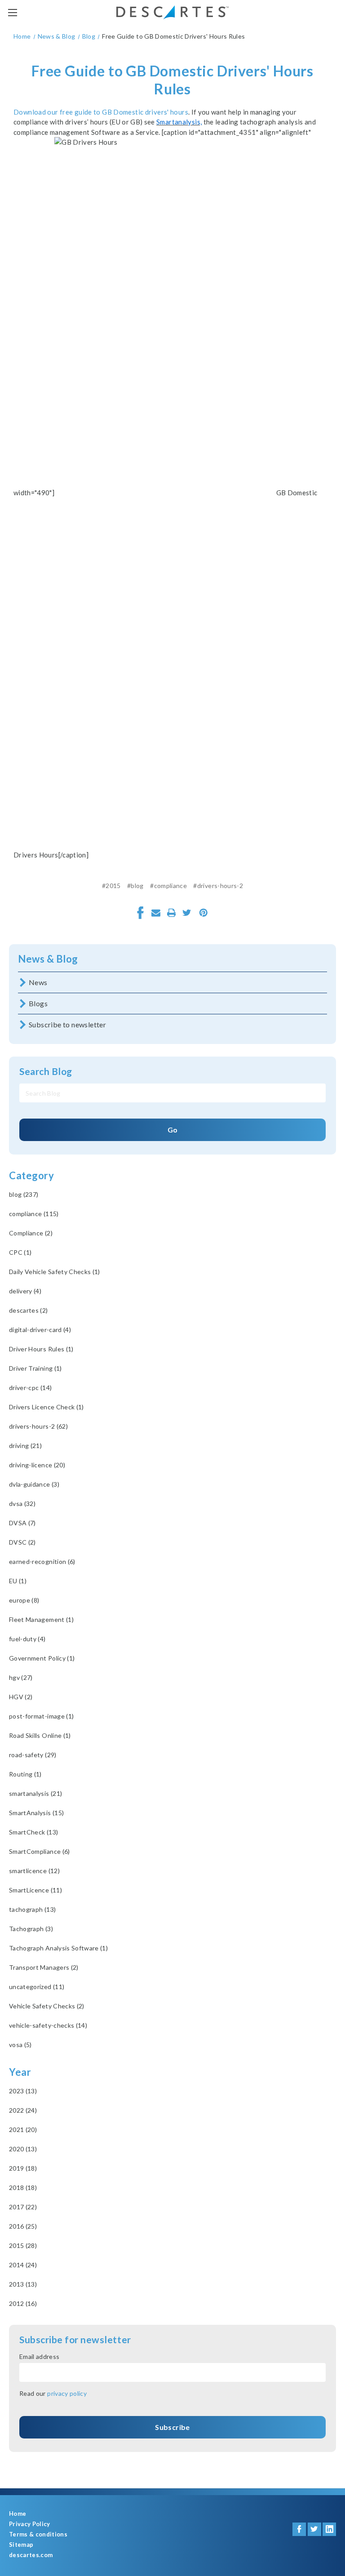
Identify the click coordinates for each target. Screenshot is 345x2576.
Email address (40, 2356)
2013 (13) (23, 2284)
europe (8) (24, 1600)
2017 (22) (23, 2207)
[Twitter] (187, 913)
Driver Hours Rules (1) (41, 1349)
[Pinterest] (203, 913)
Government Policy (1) (42, 1658)
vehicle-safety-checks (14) (48, 2025)
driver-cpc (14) (30, 1388)
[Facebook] (141, 913)
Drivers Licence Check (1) (46, 1407)
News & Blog (48, 959)
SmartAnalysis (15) (36, 1813)
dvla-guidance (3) (34, 1484)
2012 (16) (23, 2303)
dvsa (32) (22, 1503)
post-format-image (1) (41, 1716)
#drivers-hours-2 (218, 886)
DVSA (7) (22, 1523)
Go (173, 1130)
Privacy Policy (30, 2524)
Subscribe (172, 2427)
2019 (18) (23, 2168)
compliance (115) (34, 1214)
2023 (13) (23, 2091)
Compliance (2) (31, 1233)
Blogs (38, 1003)
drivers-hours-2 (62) (38, 1426)
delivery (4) (25, 1291)
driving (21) (25, 1446)
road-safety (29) (33, 1755)
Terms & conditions (38, 2534)
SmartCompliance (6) (40, 1851)
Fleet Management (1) (41, 1619)
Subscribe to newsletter (67, 1024)
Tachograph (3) (31, 1929)
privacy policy (67, 2393)
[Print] (172, 913)
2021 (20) (23, 2130)
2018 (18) (23, 2187)
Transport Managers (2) (44, 1967)
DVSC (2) (22, 1542)
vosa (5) (20, 2045)
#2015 (111, 886)
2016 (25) (23, 2226)
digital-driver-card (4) (40, 1330)
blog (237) (24, 1194)
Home (18, 2514)
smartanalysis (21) (35, 1793)
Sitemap (21, 2545)
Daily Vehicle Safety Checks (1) (55, 1272)
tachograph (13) (32, 1909)
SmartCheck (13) (33, 1832)
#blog (135, 886)
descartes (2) (29, 1310)
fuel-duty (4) (27, 1639)
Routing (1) (25, 1774)
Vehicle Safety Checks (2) (47, 2006)
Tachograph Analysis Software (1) (58, 1948)
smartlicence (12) (34, 1871)
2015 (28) (23, 2245)
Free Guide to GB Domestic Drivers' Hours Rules (172, 80)
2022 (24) (23, 2110)
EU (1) (18, 1581)
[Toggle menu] (12, 12)
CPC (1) (20, 1252)
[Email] (156, 913)
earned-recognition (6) (42, 1561)
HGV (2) (21, 1697)
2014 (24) (23, 2265)
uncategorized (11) (37, 1987)
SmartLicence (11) (35, 1890)
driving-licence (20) (37, 1465)
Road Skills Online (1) (40, 1735)
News (38, 982)
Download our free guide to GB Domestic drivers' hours (101, 112)
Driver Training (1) (35, 1368)
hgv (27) (21, 1677)
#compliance (168, 886)
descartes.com (31, 2555)
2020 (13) (23, 2149)
